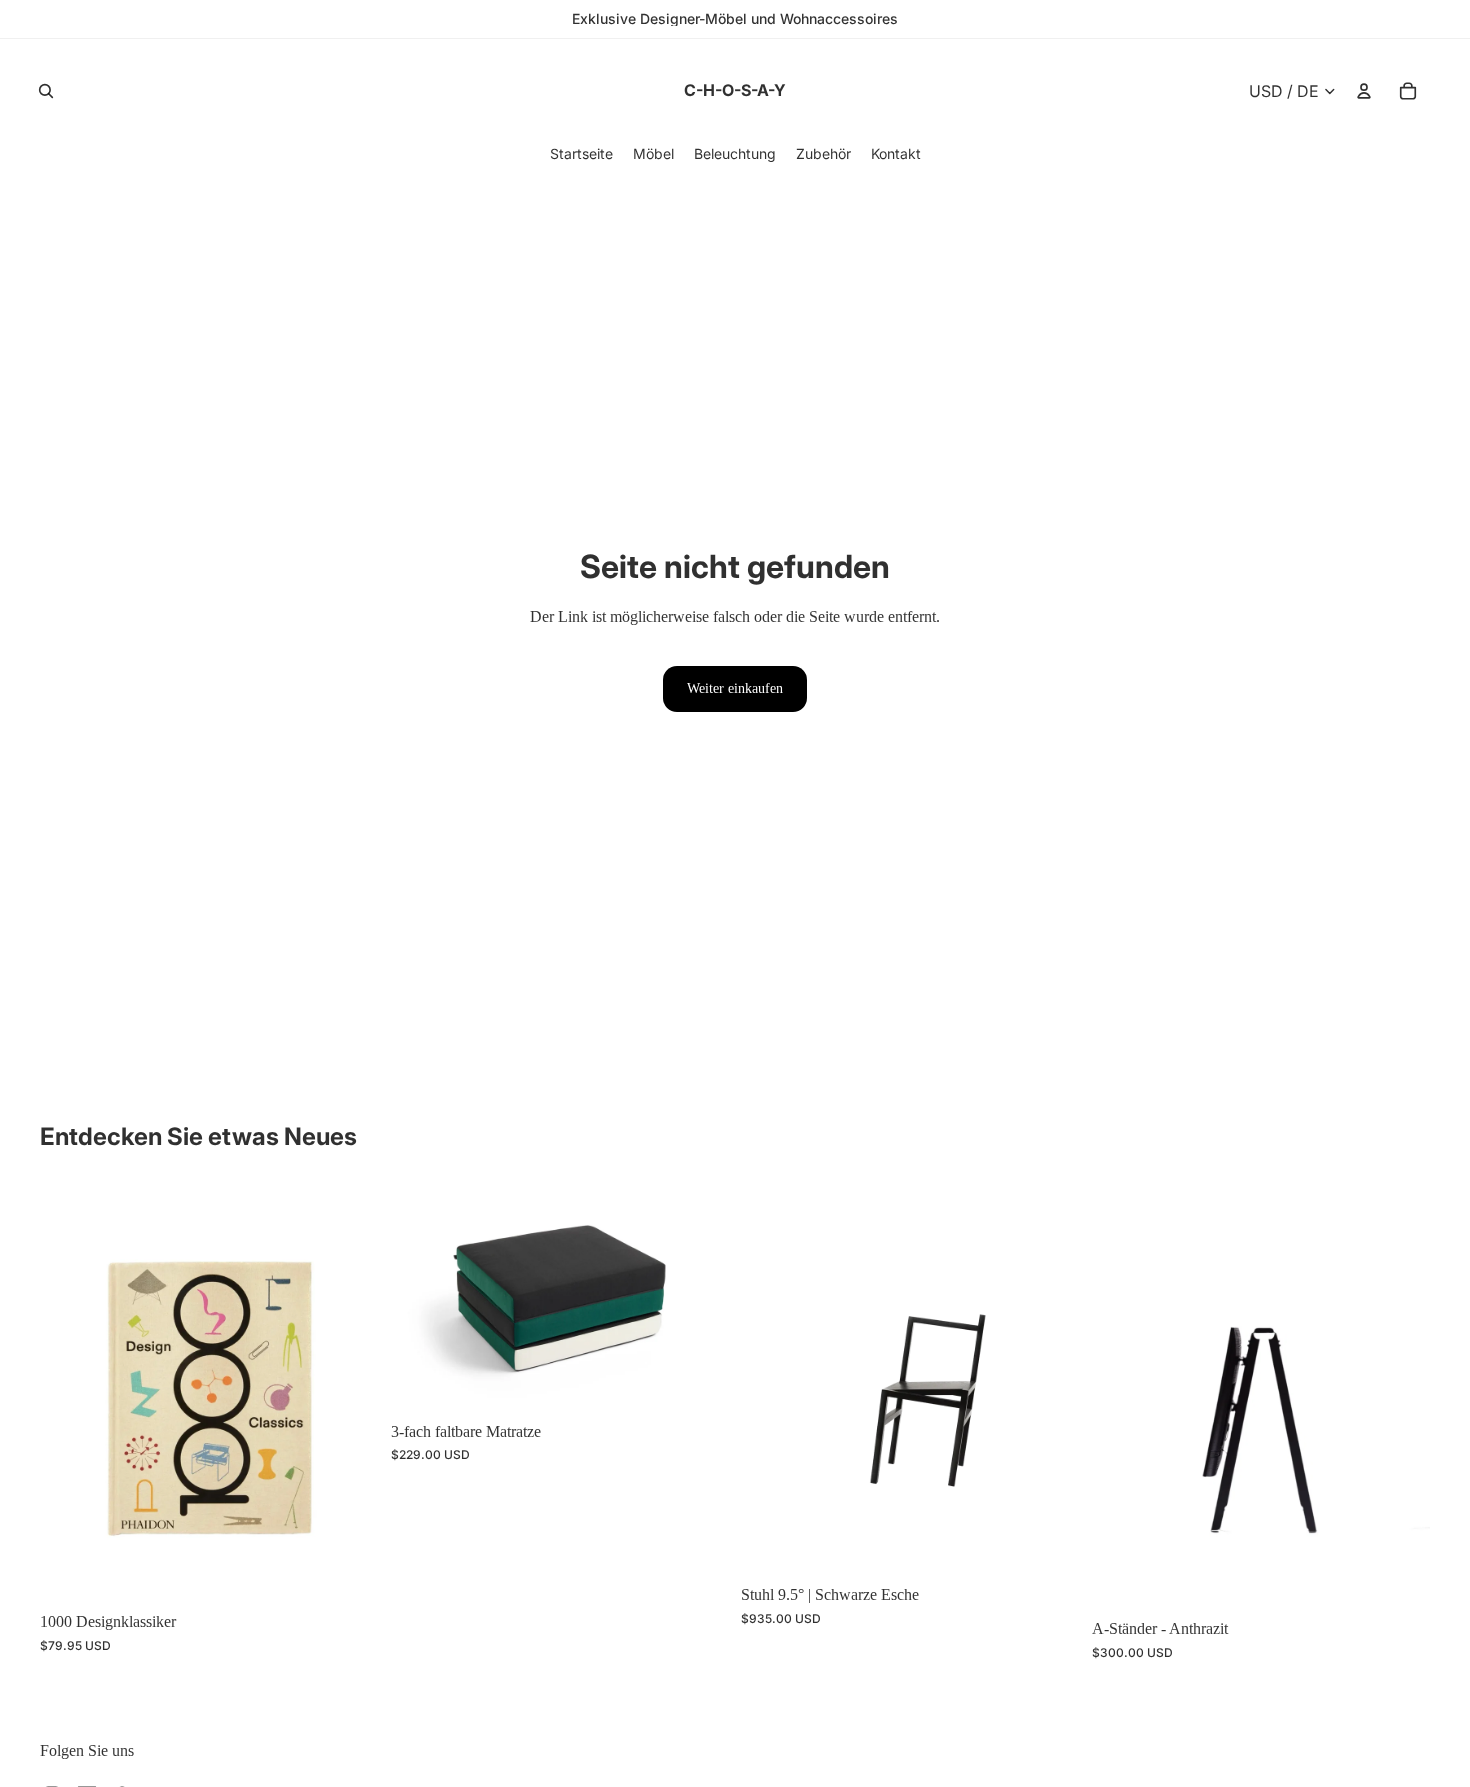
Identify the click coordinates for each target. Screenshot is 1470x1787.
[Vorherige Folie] (70, 1393)
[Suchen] (46, 91)
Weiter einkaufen (735, 688)
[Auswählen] (698, 1380)
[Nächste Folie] (349, 1393)
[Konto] (1364, 91)
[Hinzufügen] (348, 1570)
